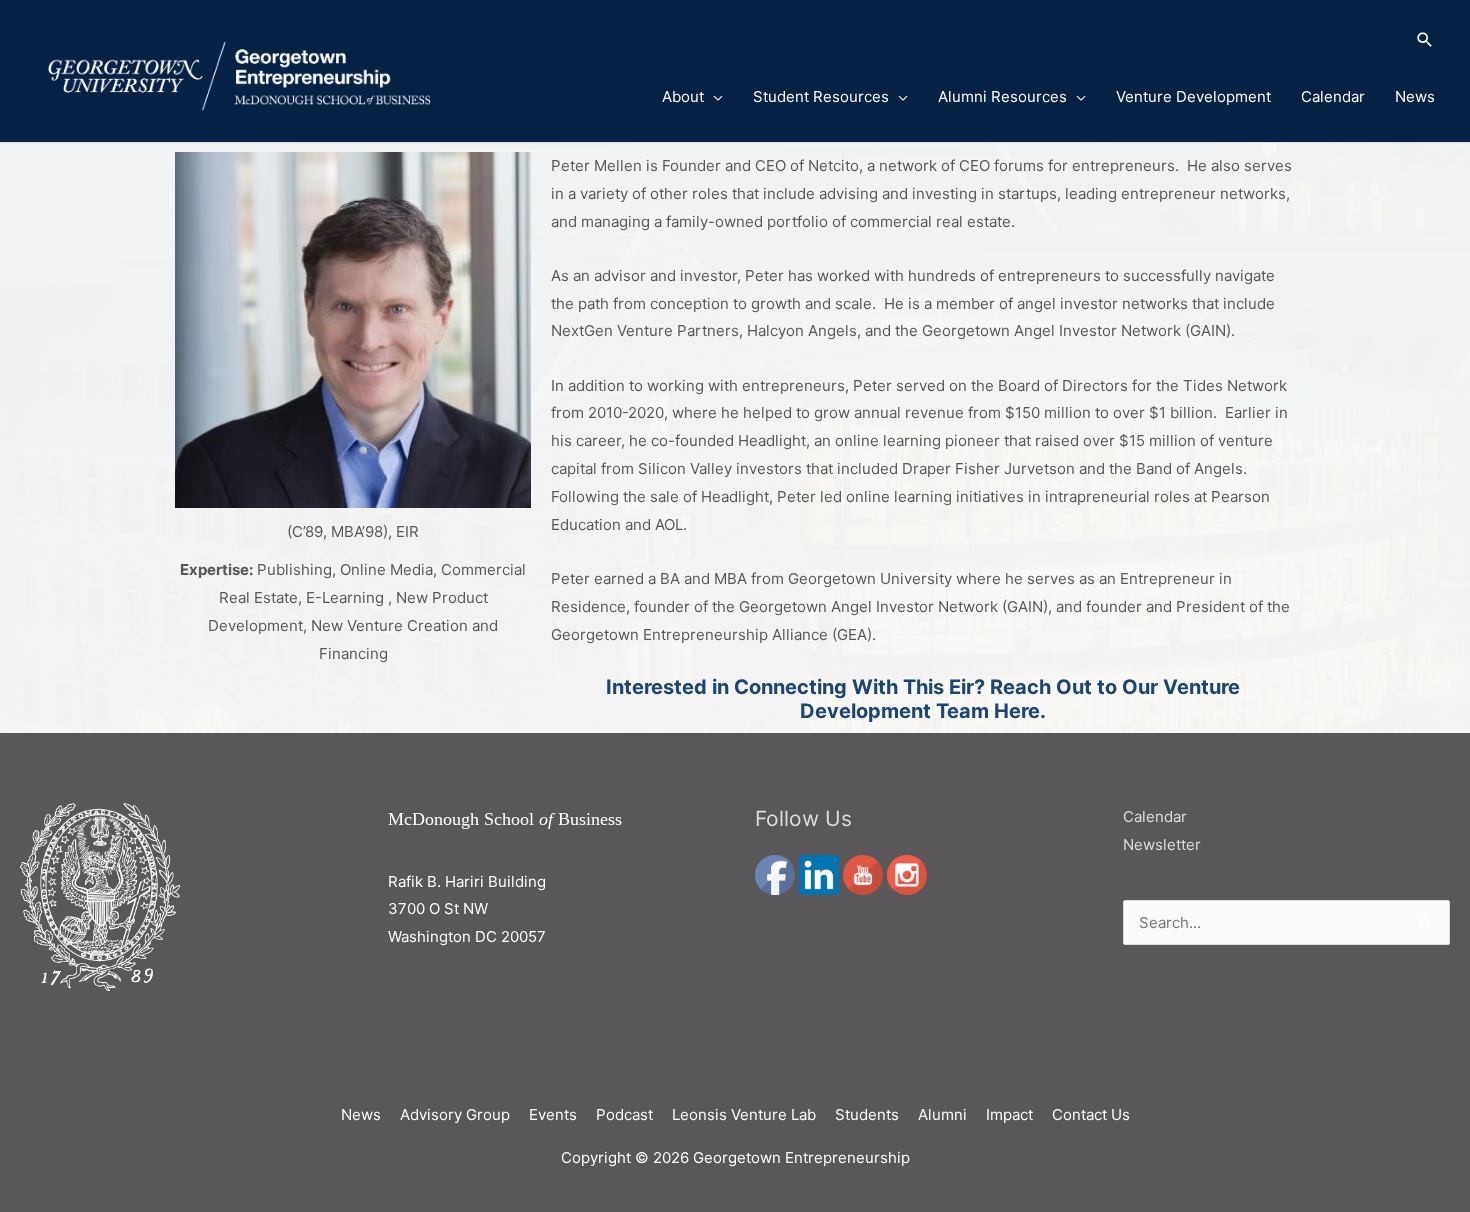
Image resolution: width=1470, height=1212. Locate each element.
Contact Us (1091, 1114)
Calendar (1333, 96)
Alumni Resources (1002, 96)
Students (867, 1114)
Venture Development (1193, 96)
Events (553, 1114)
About (683, 96)
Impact (1009, 1114)
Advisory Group (455, 1114)
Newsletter (1162, 844)
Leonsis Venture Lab (744, 1114)
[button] (1023, 41)
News (1415, 96)
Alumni (942, 1114)
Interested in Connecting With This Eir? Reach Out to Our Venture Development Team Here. (923, 699)
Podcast (624, 1114)
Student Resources (821, 96)
